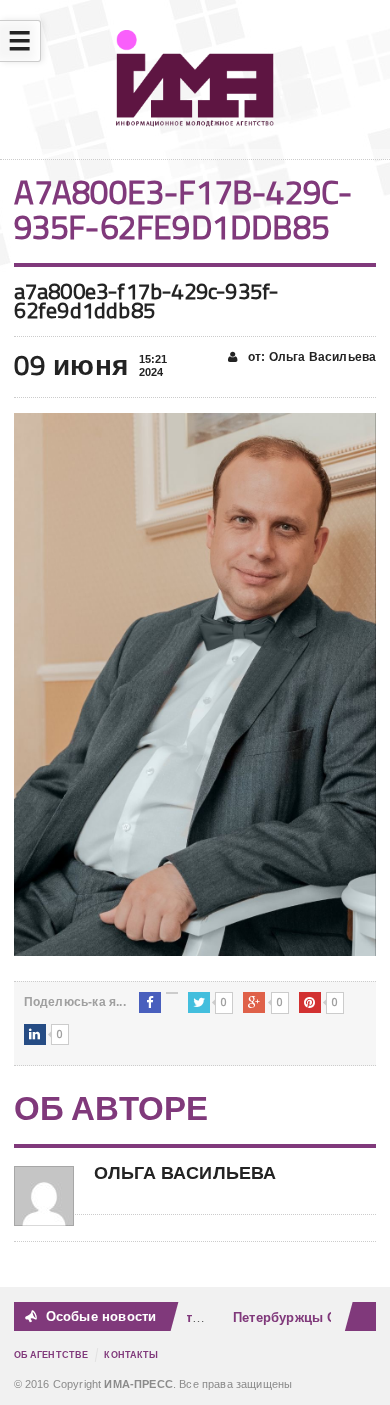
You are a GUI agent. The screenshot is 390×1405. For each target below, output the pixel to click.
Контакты (131, 1355)
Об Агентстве (51, 1355)
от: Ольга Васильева (311, 357)
